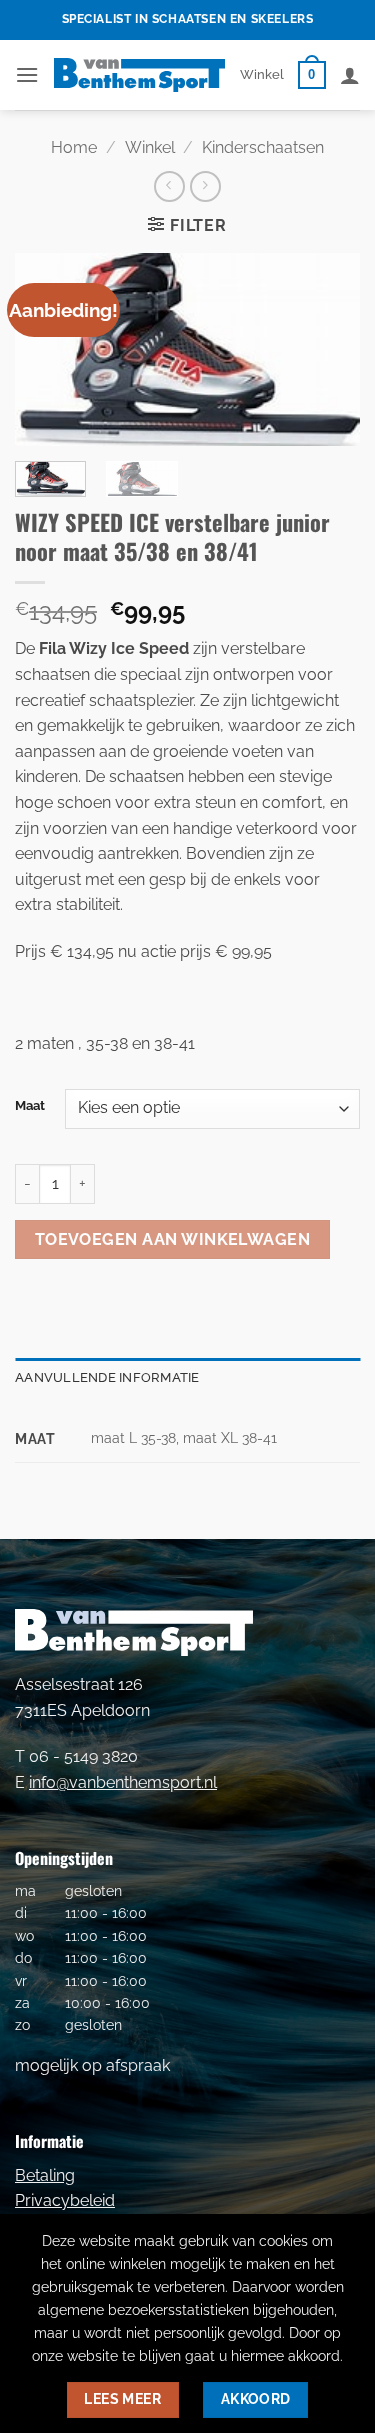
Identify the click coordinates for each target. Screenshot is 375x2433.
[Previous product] (205, 186)
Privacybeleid (65, 2200)
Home (74, 147)
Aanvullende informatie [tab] (107, 1377)
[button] (27, 74)
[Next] (328, 350)
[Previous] (47, 350)
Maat (30, 1106)
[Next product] (169, 186)
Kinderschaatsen (263, 147)
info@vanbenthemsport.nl (123, 1782)
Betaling (45, 2175)
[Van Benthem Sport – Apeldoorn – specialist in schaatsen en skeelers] (139, 75)
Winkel (262, 74)
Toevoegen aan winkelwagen (173, 1239)
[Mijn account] (350, 75)
